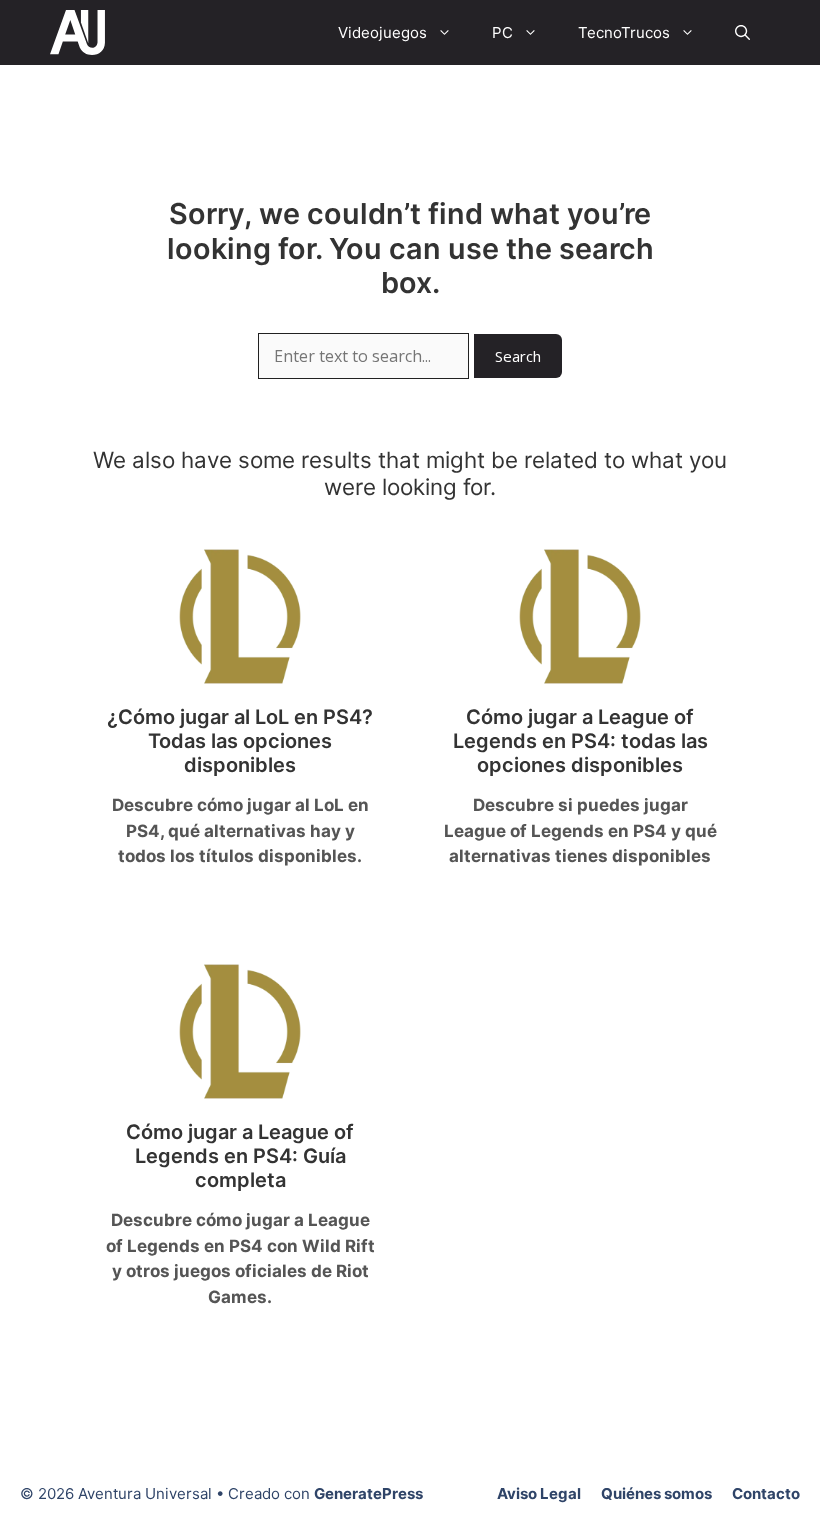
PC (502, 32)
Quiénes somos (656, 1493)
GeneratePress (368, 1493)
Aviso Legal (539, 1493)
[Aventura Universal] (77, 32)
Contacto (766, 1493)
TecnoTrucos (624, 32)
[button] (742, 32)
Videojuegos (382, 32)
